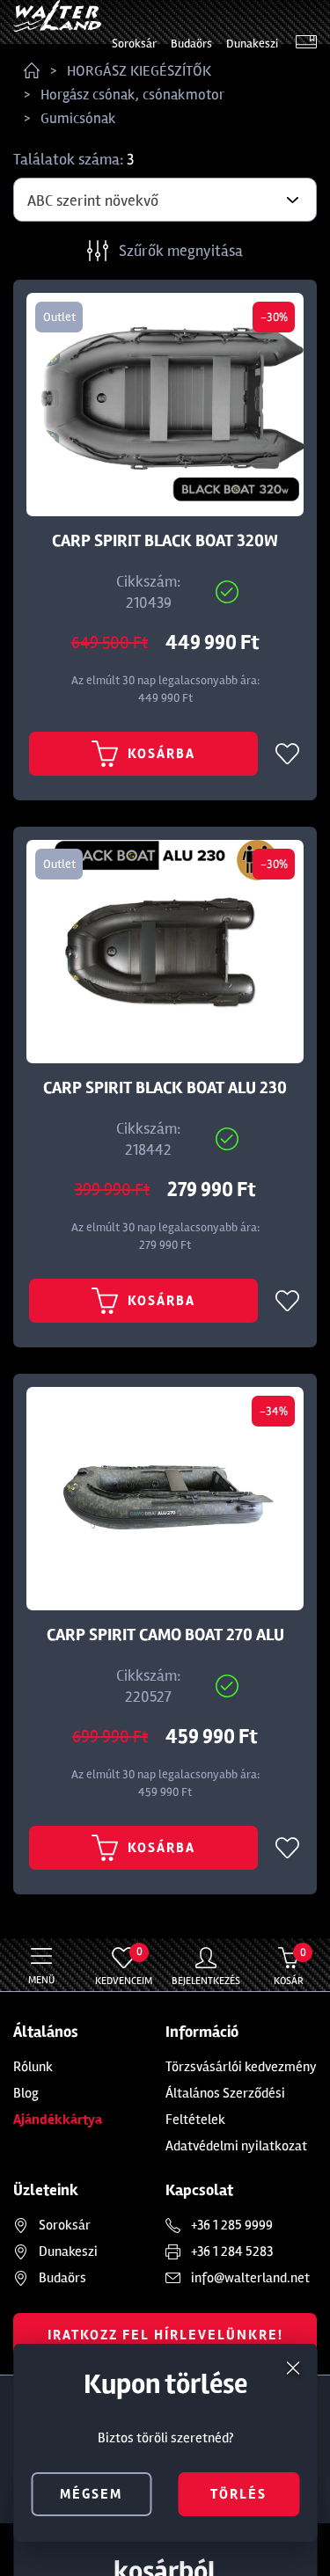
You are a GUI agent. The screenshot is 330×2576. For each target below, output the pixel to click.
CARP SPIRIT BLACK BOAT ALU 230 (165, 1088)
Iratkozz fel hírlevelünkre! (165, 2335)
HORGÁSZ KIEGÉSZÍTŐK (139, 71)
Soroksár (134, 44)
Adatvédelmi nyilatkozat (236, 2146)
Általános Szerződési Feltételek (225, 2106)
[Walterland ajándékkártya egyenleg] (306, 44)
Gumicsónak (78, 118)
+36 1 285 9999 (232, 2225)
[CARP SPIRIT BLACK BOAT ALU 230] (165, 952)
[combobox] (165, 200)
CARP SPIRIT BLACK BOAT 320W (165, 541)
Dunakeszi (252, 44)
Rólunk (33, 2067)
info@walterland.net (250, 2278)
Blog (26, 2093)
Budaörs (191, 44)
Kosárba (161, 754)
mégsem (91, 2494)
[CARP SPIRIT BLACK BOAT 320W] (165, 405)
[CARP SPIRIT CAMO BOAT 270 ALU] (165, 1499)
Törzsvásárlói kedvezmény (241, 2067)
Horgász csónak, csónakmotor (132, 95)
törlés (238, 2494)
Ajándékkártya (58, 2120)
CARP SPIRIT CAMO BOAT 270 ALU (165, 1635)
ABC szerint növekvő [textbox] (93, 201)
